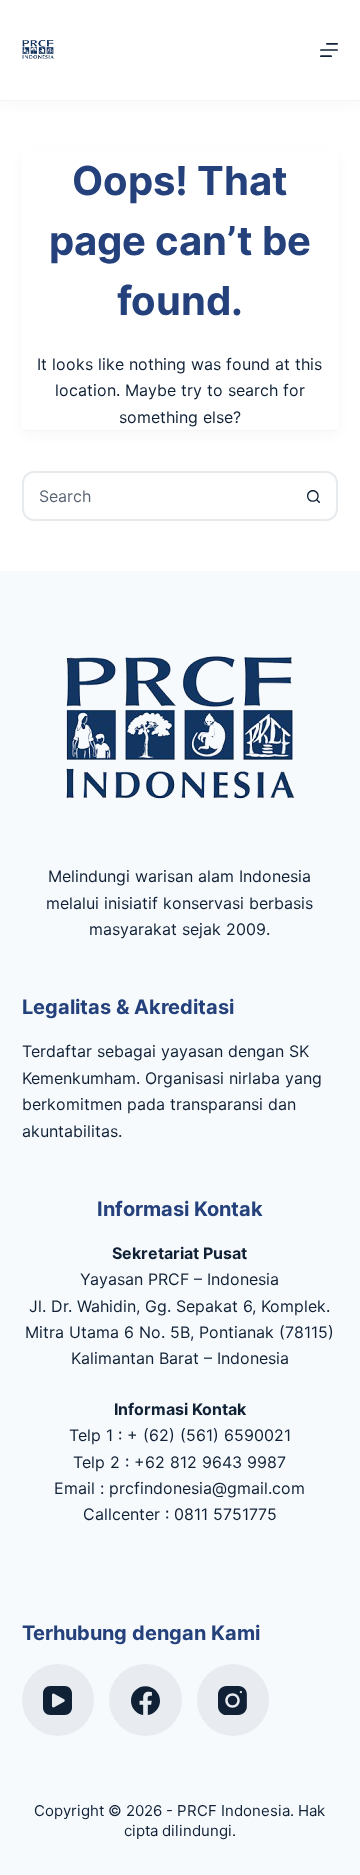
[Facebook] (145, 1700)
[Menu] (329, 50)
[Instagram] (233, 1700)
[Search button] (313, 496)
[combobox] (157, 496)
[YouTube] (58, 1700)
